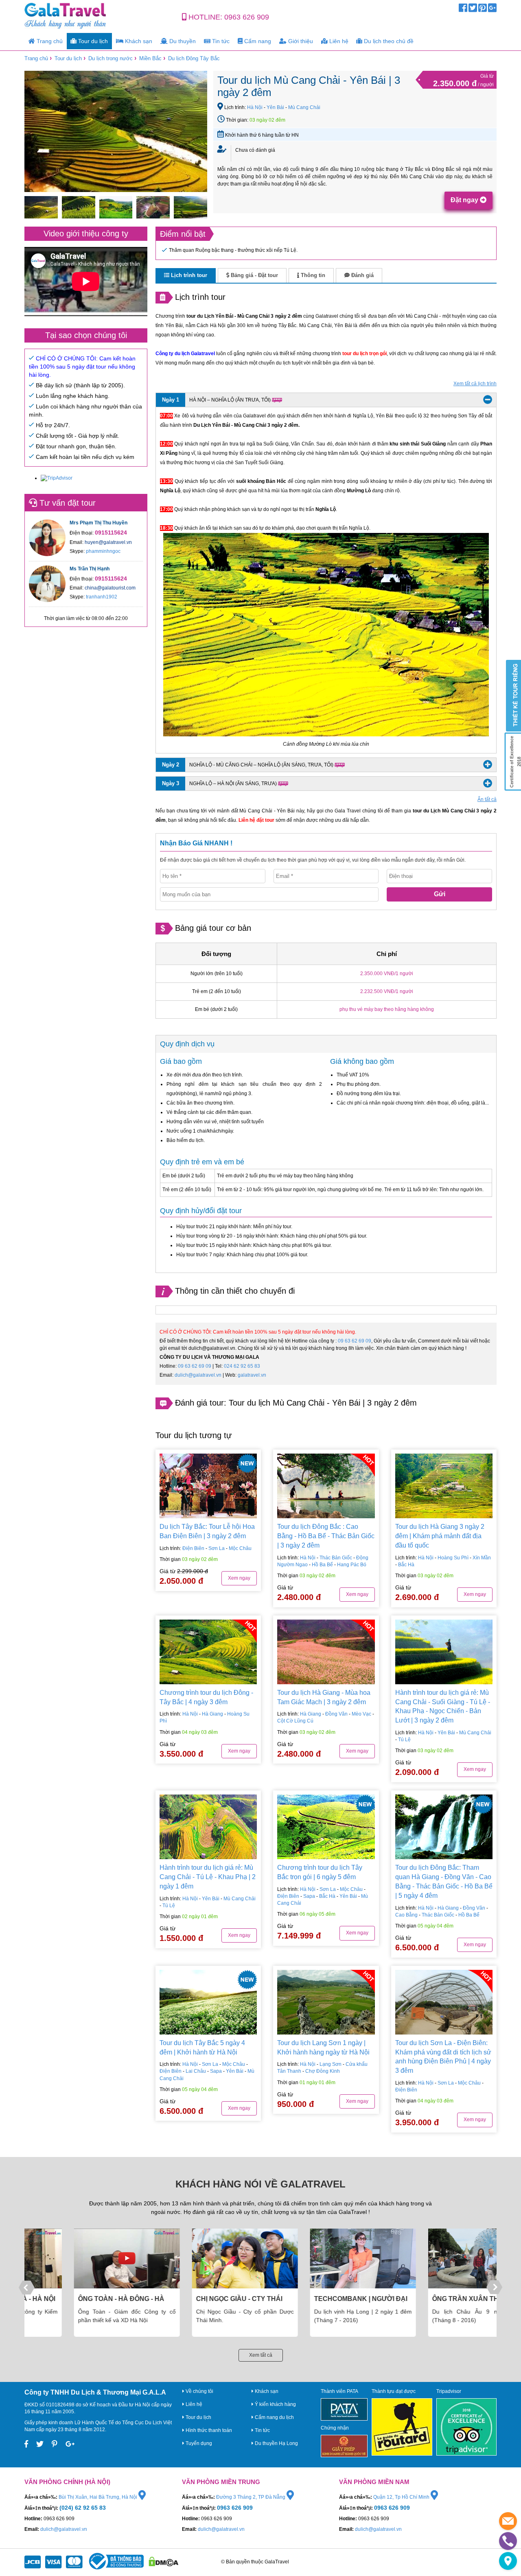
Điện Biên (193, 1548)
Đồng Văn (336, 1714)
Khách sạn (138, 41)
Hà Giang (212, 1714)
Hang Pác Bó (352, 1565)
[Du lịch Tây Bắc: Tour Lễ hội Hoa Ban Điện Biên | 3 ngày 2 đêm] (208, 1486)
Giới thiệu (300, 41)
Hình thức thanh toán (208, 2430)
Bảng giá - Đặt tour (254, 275)
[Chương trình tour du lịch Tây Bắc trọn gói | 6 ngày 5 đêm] (326, 1827)
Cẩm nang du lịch (274, 2417)
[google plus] (492, 10)
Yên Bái (275, 107)
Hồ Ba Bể (322, 1565)
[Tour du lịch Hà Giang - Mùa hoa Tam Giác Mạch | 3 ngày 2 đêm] (326, 1652)
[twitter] (473, 10)
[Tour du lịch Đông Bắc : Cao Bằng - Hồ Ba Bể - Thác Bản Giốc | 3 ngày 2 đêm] (326, 1486)
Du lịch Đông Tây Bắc (194, 58)
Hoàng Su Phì (453, 1558)
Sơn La (217, 1548)
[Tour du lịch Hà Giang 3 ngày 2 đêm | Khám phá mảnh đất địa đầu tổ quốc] (444, 1486)
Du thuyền (182, 41)
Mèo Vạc (361, 1714)
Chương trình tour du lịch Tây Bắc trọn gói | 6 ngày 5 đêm (320, 1872)
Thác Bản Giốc (336, 1558)
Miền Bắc (150, 58)
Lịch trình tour (188, 275)
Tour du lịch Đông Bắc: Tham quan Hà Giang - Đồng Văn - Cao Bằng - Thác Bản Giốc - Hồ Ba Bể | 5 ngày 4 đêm (444, 1882)
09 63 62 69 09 (355, 1341)
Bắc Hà (406, 1565)
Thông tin (312, 275)
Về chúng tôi (199, 2391)
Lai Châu (196, 2071)
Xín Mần (482, 1558)
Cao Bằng (406, 1915)
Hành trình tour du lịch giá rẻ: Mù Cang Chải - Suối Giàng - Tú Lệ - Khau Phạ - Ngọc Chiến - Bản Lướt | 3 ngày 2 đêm (443, 1707)
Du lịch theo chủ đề (388, 41)
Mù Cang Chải (304, 107)
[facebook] (463, 10)
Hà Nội (255, 107)
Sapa (309, 1896)
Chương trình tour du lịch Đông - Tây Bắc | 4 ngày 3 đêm (206, 1697)
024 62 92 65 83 (242, 1366)
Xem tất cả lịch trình (475, 384)
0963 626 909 (247, 17)
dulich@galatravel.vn (198, 1375)
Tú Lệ (404, 1740)
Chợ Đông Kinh (323, 2071)
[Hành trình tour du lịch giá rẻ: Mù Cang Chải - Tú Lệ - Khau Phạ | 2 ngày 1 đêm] (208, 1827)
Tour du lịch (92, 41)
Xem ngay (239, 1578)
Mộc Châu (240, 1548)
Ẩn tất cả (487, 799)
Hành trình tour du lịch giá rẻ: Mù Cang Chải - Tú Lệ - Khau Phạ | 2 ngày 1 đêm (208, 1877)
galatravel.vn (252, 1375)
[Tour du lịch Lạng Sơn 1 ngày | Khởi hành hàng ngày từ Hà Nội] (326, 2002)
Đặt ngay (465, 200)
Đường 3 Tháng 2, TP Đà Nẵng (251, 2497)
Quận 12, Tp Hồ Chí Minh (402, 2497)
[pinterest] (483, 10)
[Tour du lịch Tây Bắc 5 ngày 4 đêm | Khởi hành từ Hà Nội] (208, 2002)
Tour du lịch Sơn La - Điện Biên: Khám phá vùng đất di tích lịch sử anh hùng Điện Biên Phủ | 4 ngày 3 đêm (443, 2057)
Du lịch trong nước (111, 58)
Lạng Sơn (331, 2064)
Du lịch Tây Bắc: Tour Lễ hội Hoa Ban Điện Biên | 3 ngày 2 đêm (207, 1531)
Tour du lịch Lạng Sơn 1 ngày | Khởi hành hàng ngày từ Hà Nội (323, 2048)
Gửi (440, 894)
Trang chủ (49, 41)
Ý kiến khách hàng (275, 2404)
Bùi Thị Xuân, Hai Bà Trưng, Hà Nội (99, 2497)
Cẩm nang (257, 41)
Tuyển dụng (198, 2443)
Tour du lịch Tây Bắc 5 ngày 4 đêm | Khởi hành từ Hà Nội (202, 2048)
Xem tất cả (261, 2355)
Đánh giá (362, 275)
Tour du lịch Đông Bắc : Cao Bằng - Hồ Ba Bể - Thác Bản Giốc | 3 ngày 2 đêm (326, 1536)
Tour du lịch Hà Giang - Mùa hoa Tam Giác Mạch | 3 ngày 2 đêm (324, 1697)
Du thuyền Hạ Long (276, 2443)
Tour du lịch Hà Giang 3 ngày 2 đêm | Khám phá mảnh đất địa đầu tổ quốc (440, 1536)
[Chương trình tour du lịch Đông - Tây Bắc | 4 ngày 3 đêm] (208, 1652)
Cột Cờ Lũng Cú (295, 1721)
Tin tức (220, 41)
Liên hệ (338, 41)
